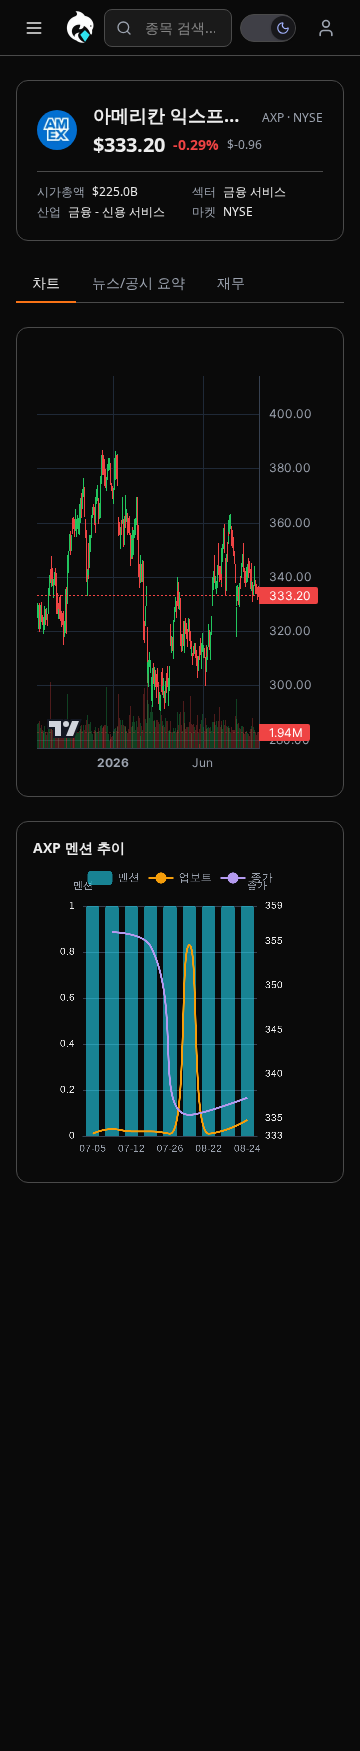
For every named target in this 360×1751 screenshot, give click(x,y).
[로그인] (326, 28)
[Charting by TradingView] (64, 728)
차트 (46, 282)
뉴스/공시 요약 (138, 282)
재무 (231, 282)
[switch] (268, 28)
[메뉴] (34, 28)
